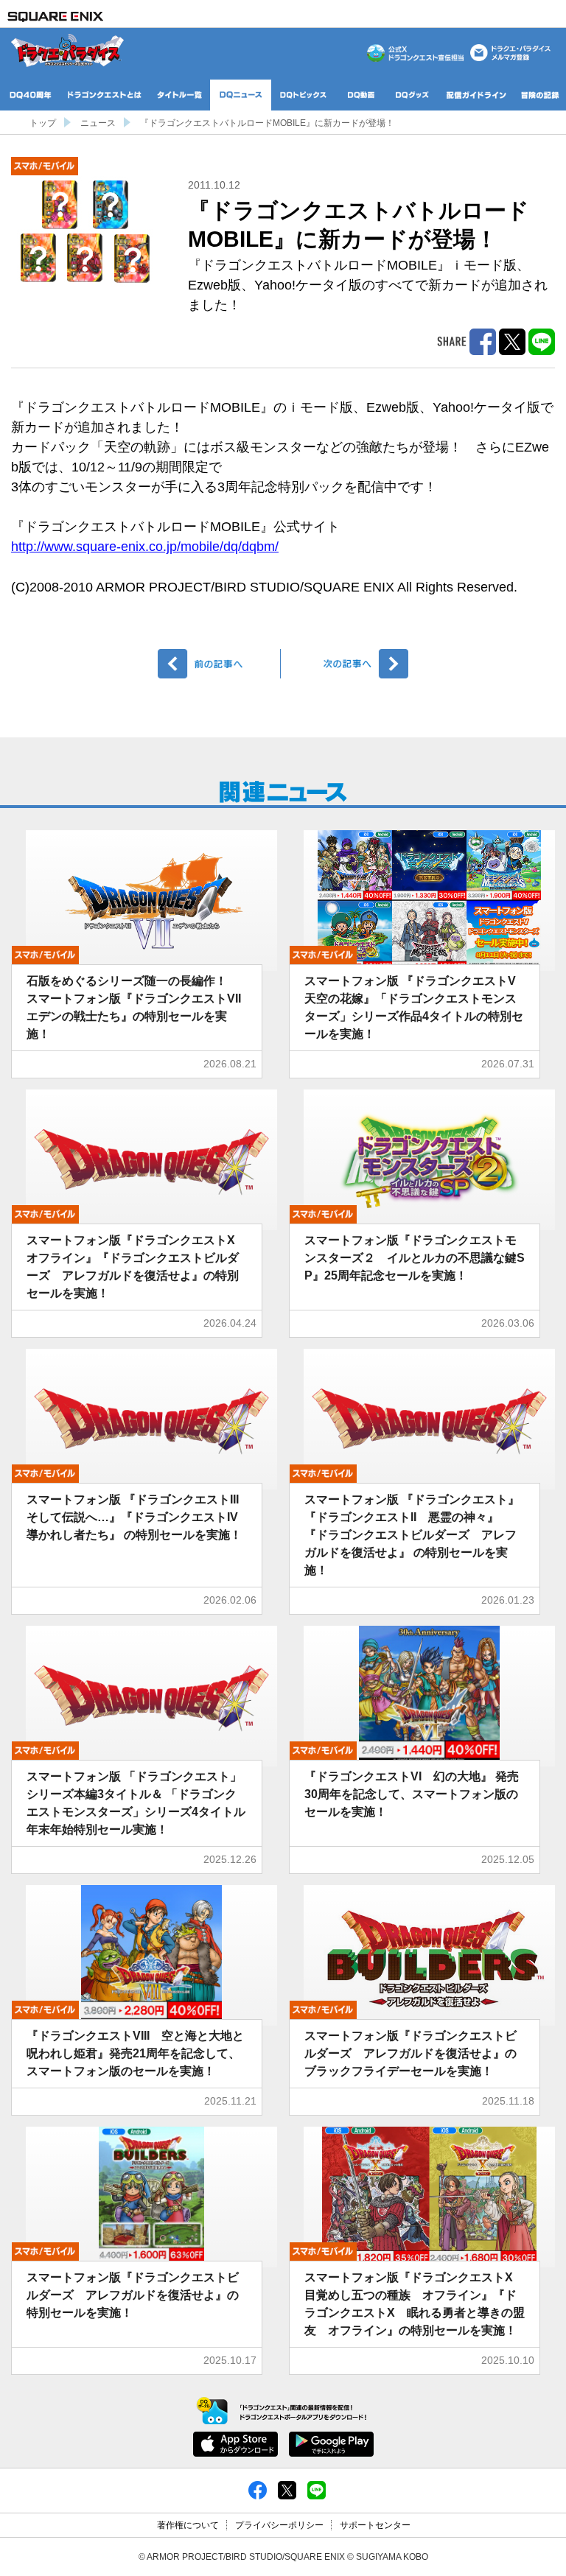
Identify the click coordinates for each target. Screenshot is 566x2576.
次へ (347, 664)
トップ (43, 123)
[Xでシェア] (287, 2489)
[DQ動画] (361, 95)
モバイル (45, 166)
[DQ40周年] (31, 95)
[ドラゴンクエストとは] (105, 95)
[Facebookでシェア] (258, 2489)
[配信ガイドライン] (476, 95)
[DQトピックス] (303, 95)
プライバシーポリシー (279, 2525)
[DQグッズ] (413, 95)
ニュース (98, 123)
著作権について (188, 2525)
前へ (219, 664)
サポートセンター (375, 2525)
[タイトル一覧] (179, 95)
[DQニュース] (241, 95)
